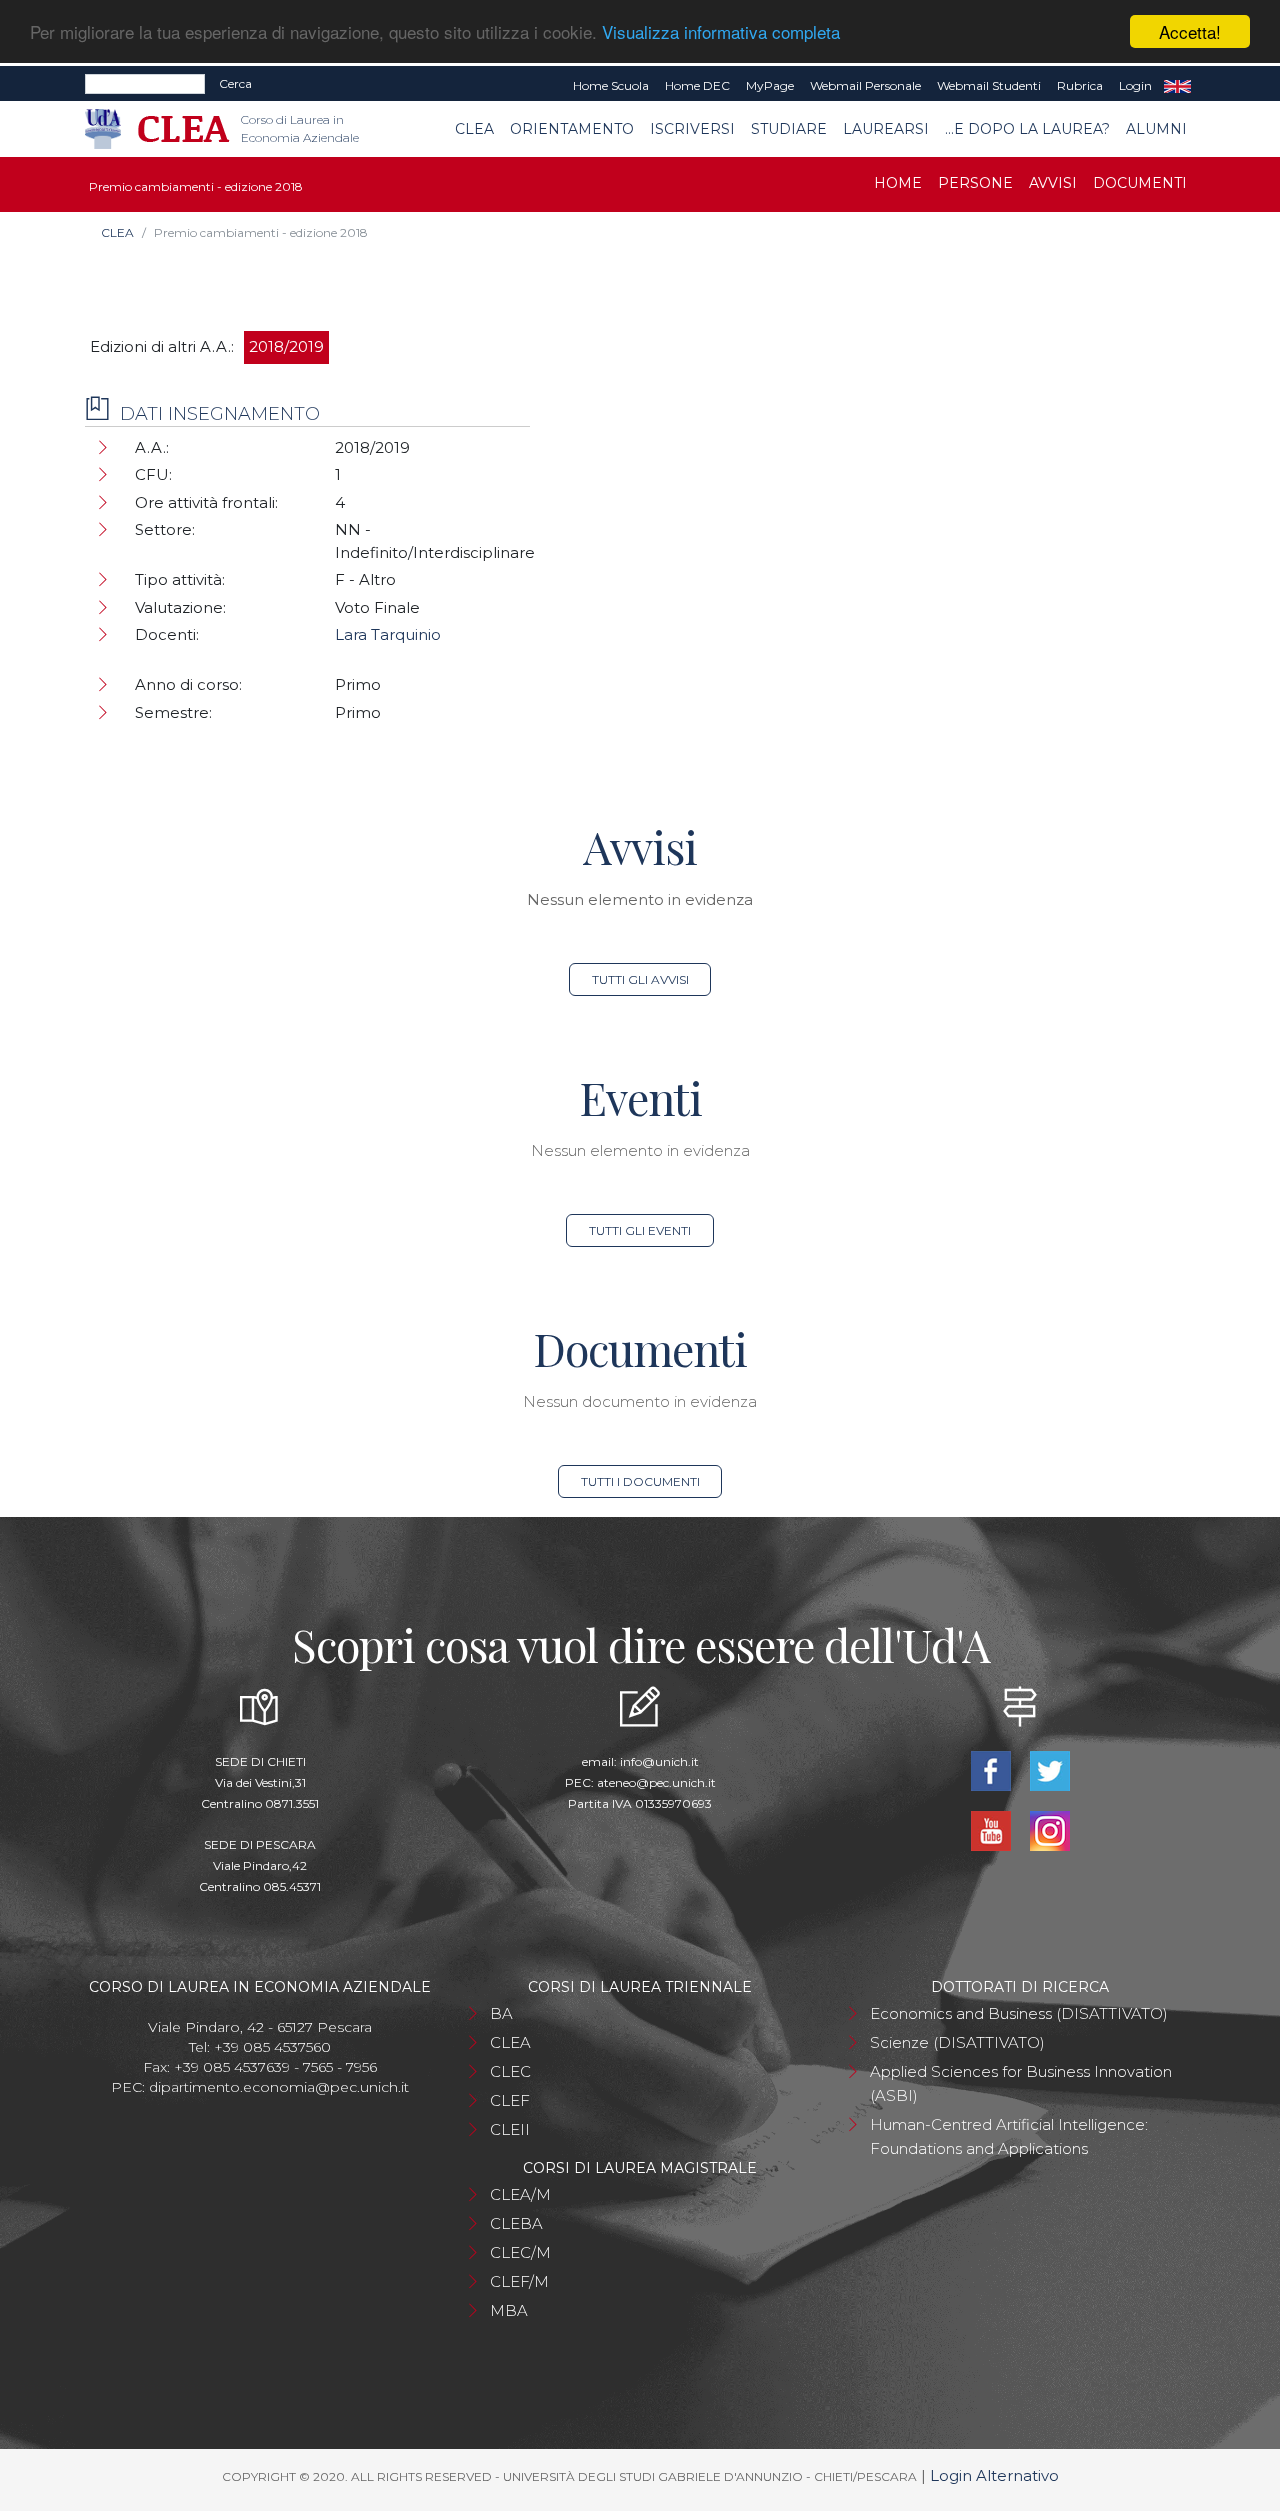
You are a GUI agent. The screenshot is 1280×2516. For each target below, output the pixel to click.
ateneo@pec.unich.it (656, 1782)
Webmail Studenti (989, 85)
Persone (975, 183)
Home (898, 183)
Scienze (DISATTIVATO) (957, 2042)
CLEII (510, 2129)
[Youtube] (992, 1829)
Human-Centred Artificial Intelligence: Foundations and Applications (1009, 2136)
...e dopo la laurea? (1027, 129)
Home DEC (697, 85)
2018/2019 (286, 346)
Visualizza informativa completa (721, 32)
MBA (509, 2310)
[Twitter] (1049, 1769)
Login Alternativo (994, 2475)
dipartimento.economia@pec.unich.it (279, 2087)
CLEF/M (519, 2281)
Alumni (1156, 129)
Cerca (235, 83)
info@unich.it (659, 1761)
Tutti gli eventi (640, 1230)
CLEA (474, 129)
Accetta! (1190, 31)
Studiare (789, 129)
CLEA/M (520, 2194)
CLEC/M (520, 2252)
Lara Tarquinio (388, 634)
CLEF (510, 2100)
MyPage (770, 85)
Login (1135, 85)
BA (501, 2013)
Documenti (1140, 183)
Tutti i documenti (640, 1481)
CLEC (510, 2071)
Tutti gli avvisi (640, 979)
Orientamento (572, 129)
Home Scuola (611, 85)
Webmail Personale (865, 85)
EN (1177, 86)
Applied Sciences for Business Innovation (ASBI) (1021, 2083)
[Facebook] (992, 1769)
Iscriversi (692, 129)
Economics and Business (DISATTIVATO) (1019, 2013)
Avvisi (1053, 183)
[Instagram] (1049, 1829)
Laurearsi (886, 129)
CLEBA (516, 2223)
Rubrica (1080, 85)
